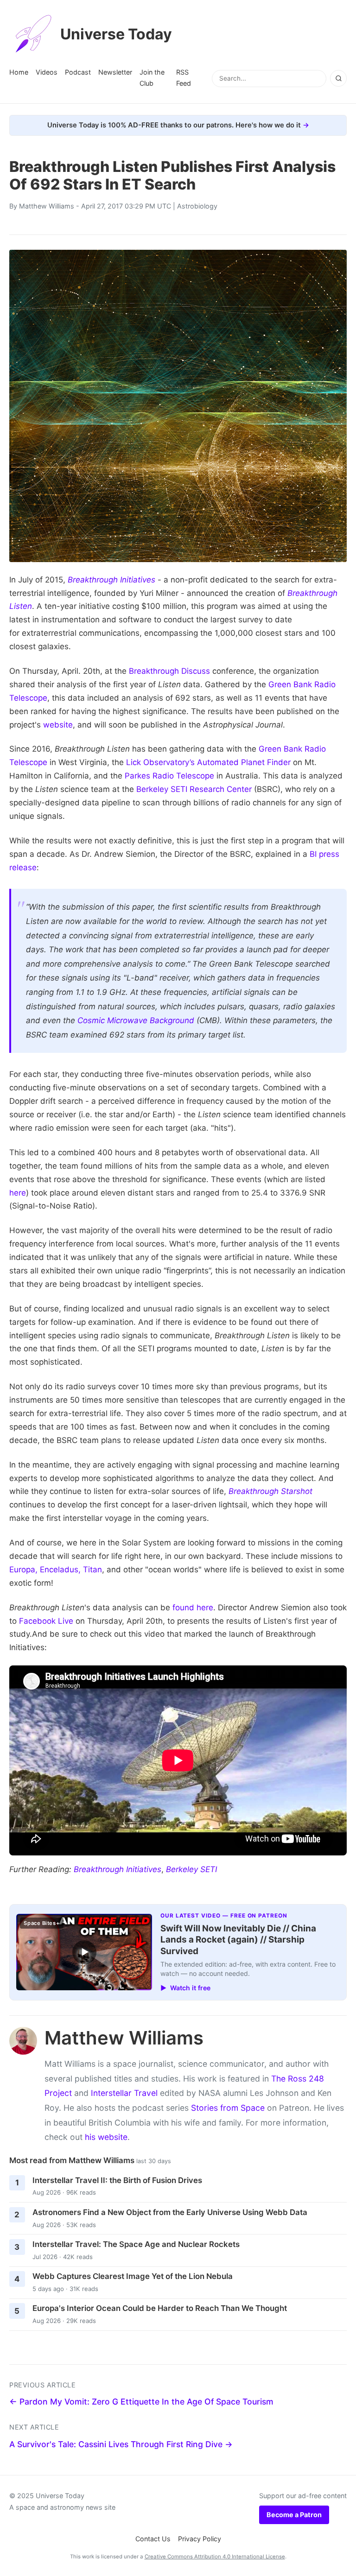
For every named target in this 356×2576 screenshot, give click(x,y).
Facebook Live (46, 1621)
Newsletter (115, 72)
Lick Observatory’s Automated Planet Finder (208, 762)
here (18, 1193)
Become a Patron (294, 2515)
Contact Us (153, 2539)
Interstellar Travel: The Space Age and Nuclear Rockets (136, 2244)
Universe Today (116, 34)
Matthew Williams (47, 206)
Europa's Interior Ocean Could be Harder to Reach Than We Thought (160, 2308)
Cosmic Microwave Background (136, 1020)
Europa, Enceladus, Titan (56, 1570)
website (58, 725)
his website (106, 2137)
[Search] (338, 78)
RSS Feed (184, 78)
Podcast (78, 72)
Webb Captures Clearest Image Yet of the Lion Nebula (133, 2276)
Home (19, 72)
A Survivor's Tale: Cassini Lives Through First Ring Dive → (121, 2444)
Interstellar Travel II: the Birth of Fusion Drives (117, 2180)
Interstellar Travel (124, 2093)
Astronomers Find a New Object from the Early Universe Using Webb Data (170, 2212)
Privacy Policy (200, 2539)
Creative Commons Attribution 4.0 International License (215, 2557)
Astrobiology (197, 206)
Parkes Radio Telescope (169, 776)
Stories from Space (228, 2108)
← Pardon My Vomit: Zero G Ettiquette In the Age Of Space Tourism (141, 2402)
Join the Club (152, 78)
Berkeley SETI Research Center (194, 789)
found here (193, 1608)
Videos (47, 72)
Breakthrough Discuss (169, 671)
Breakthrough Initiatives (118, 1869)
